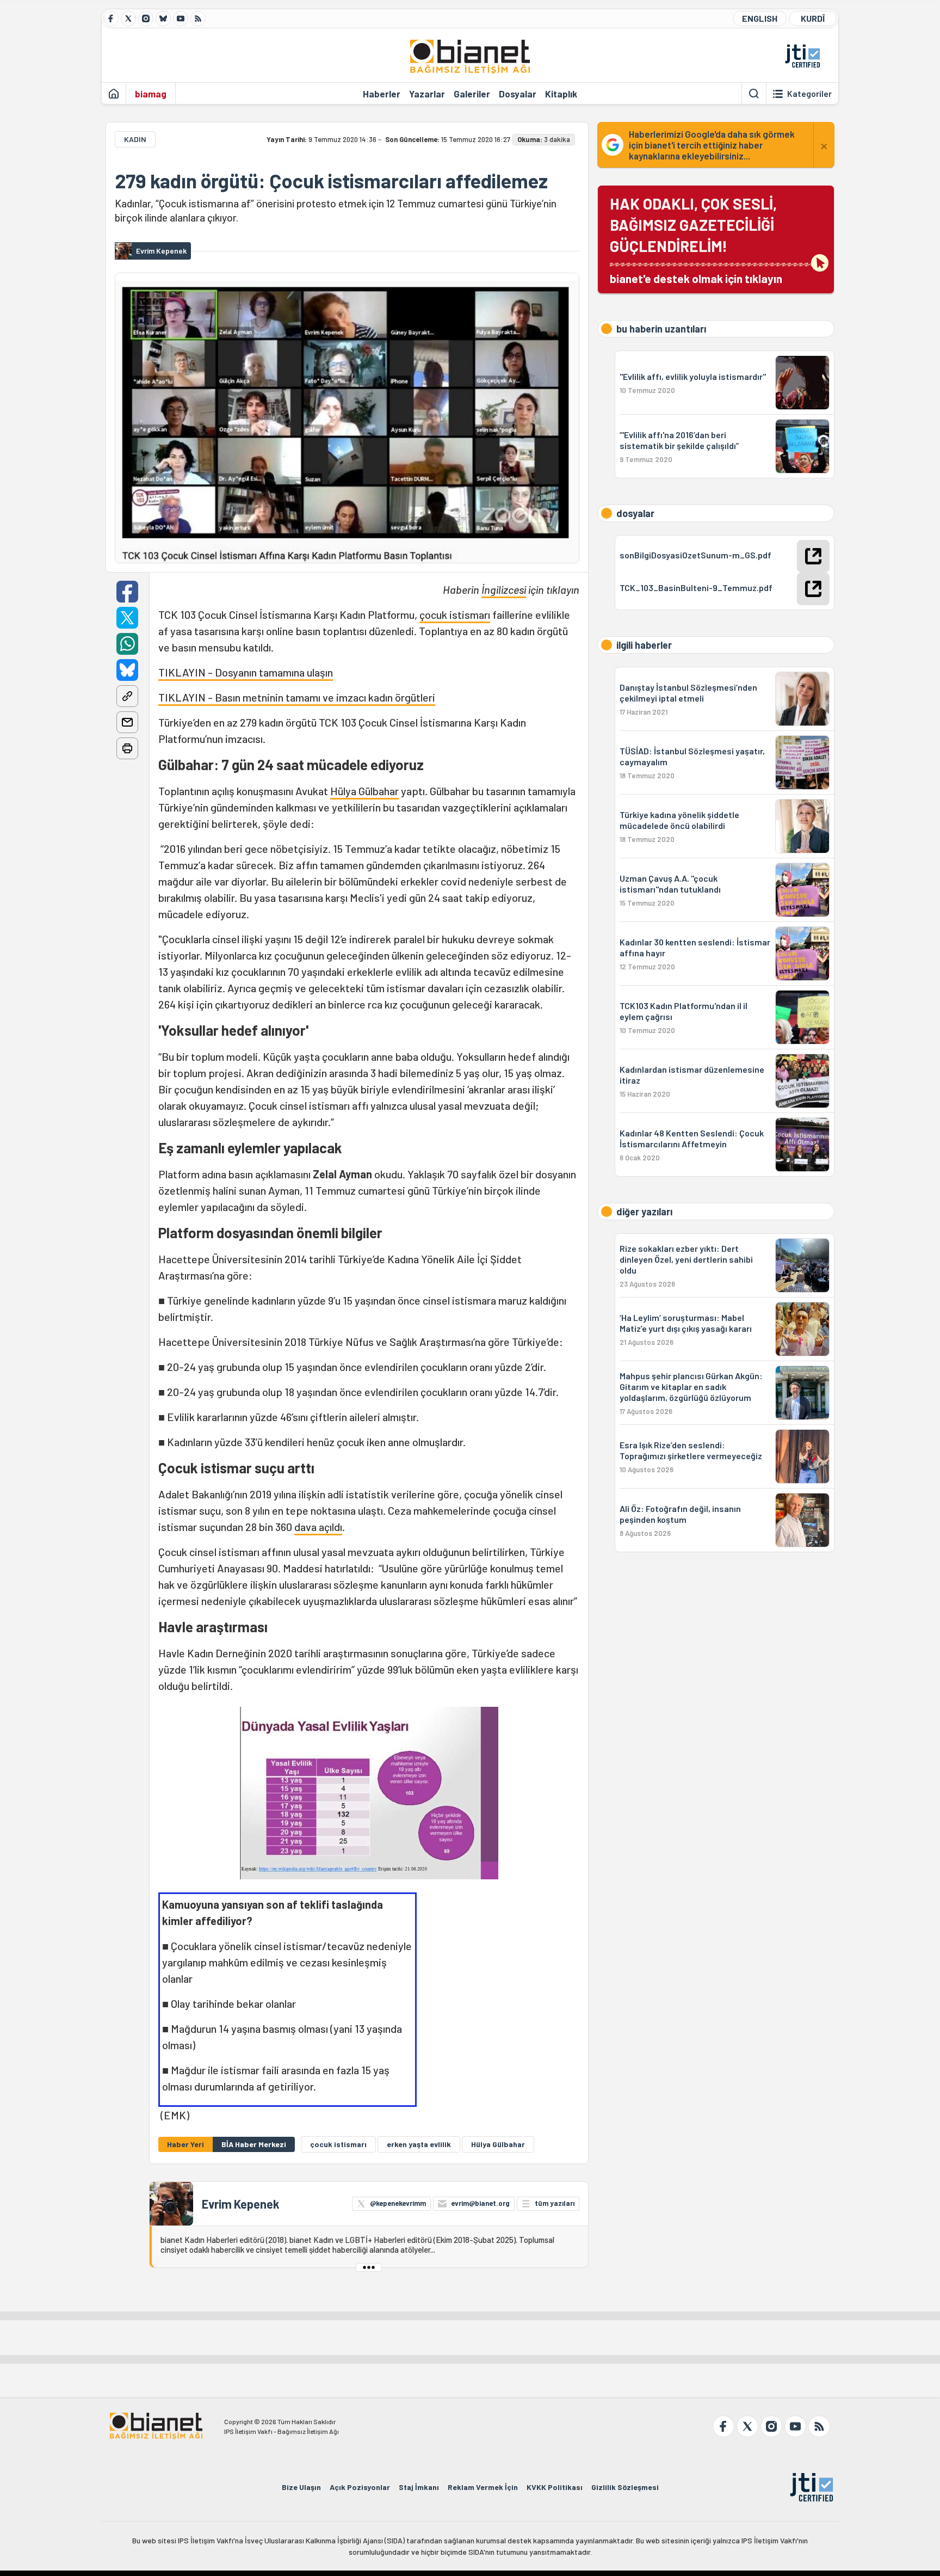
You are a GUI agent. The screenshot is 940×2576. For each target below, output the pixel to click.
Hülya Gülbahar (364, 791)
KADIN (135, 139)
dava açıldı (318, 1527)
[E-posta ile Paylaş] (127, 722)
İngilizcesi (504, 589)
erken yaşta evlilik (419, 2144)
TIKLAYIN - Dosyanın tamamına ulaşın (246, 672)
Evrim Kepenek (241, 2204)
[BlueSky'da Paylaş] (127, 670)
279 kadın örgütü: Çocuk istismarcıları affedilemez (331, 181)
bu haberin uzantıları (661, 329)
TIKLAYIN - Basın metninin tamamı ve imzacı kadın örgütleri (297, 697)
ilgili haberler (644, 645)
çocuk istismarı (455, 614)
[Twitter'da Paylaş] (127, 618)
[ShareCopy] (127, 696)
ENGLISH (760, 18)
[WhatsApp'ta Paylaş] (127, 644)
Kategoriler (809, 94)
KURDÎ (813, 18)
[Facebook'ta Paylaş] (127, 592)
